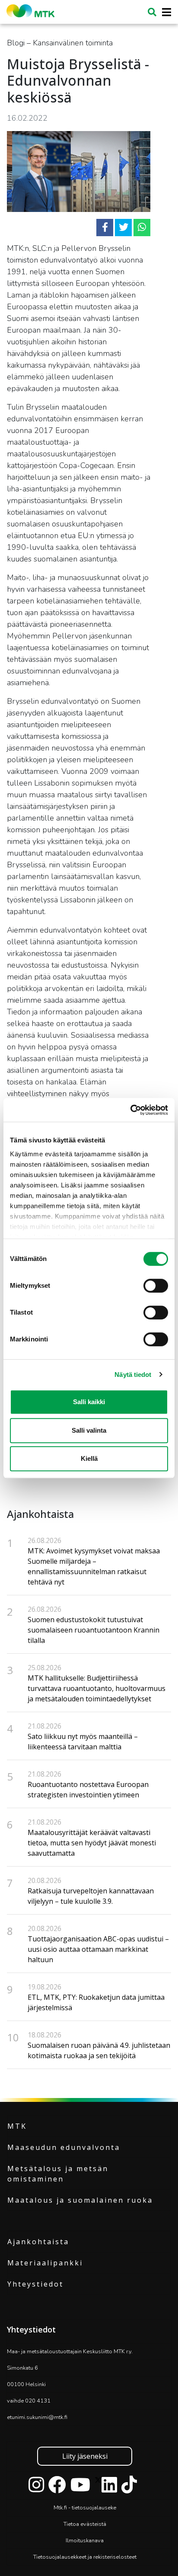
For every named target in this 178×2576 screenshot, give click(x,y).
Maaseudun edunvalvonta (64, 2147)
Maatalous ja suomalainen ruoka (80, 2200)
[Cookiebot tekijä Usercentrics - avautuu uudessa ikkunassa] (130, 1110)
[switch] (156, 1286)
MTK (17, 2126)
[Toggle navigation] (164, 12)
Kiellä (89, 1458)
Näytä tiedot (133, 1375)
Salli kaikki (89, 1402)
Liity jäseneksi (85, 2456)
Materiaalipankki (45, 2263)
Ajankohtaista (38, 2242)
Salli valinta (89, 1430)
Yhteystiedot (35, 2284)
